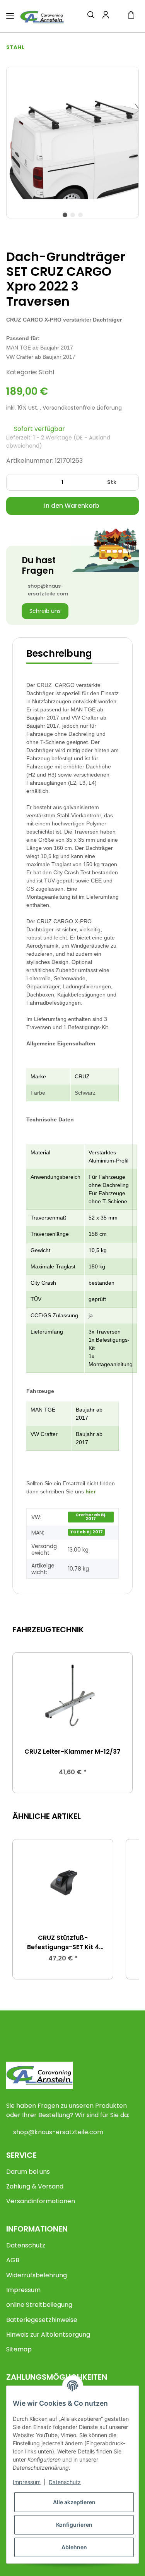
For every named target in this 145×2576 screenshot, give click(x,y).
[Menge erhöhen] (130, 482)
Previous (25, 1723)
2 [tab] (73, 215)
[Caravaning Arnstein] (42, 17)
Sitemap (19, 2349)
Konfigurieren (74, 2525)
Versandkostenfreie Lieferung (82, 408)
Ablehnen (74, 2547)
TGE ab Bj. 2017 (86, 1532)
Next (120, 1723)
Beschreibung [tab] (59, 653)
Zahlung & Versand (35, 2186)
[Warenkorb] (131, 16)
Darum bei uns (28, 2172)
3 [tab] (80, 215)
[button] (86, 16)
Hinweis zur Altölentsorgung (48, 2335)
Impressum (23, 2290)
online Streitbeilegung (39, 2305)
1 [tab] (65, 215)
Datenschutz (26, 2245)
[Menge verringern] (15, 482)
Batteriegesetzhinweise (42, 2320)
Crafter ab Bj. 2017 (91, 1517)
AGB (13, 2260)
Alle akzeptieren (74, 2502)
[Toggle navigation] (10, 13)
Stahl (46, 372)
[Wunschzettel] (116, 16)
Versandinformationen (41, 2201)
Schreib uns (45, 611)
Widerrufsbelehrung (37, 2275)
